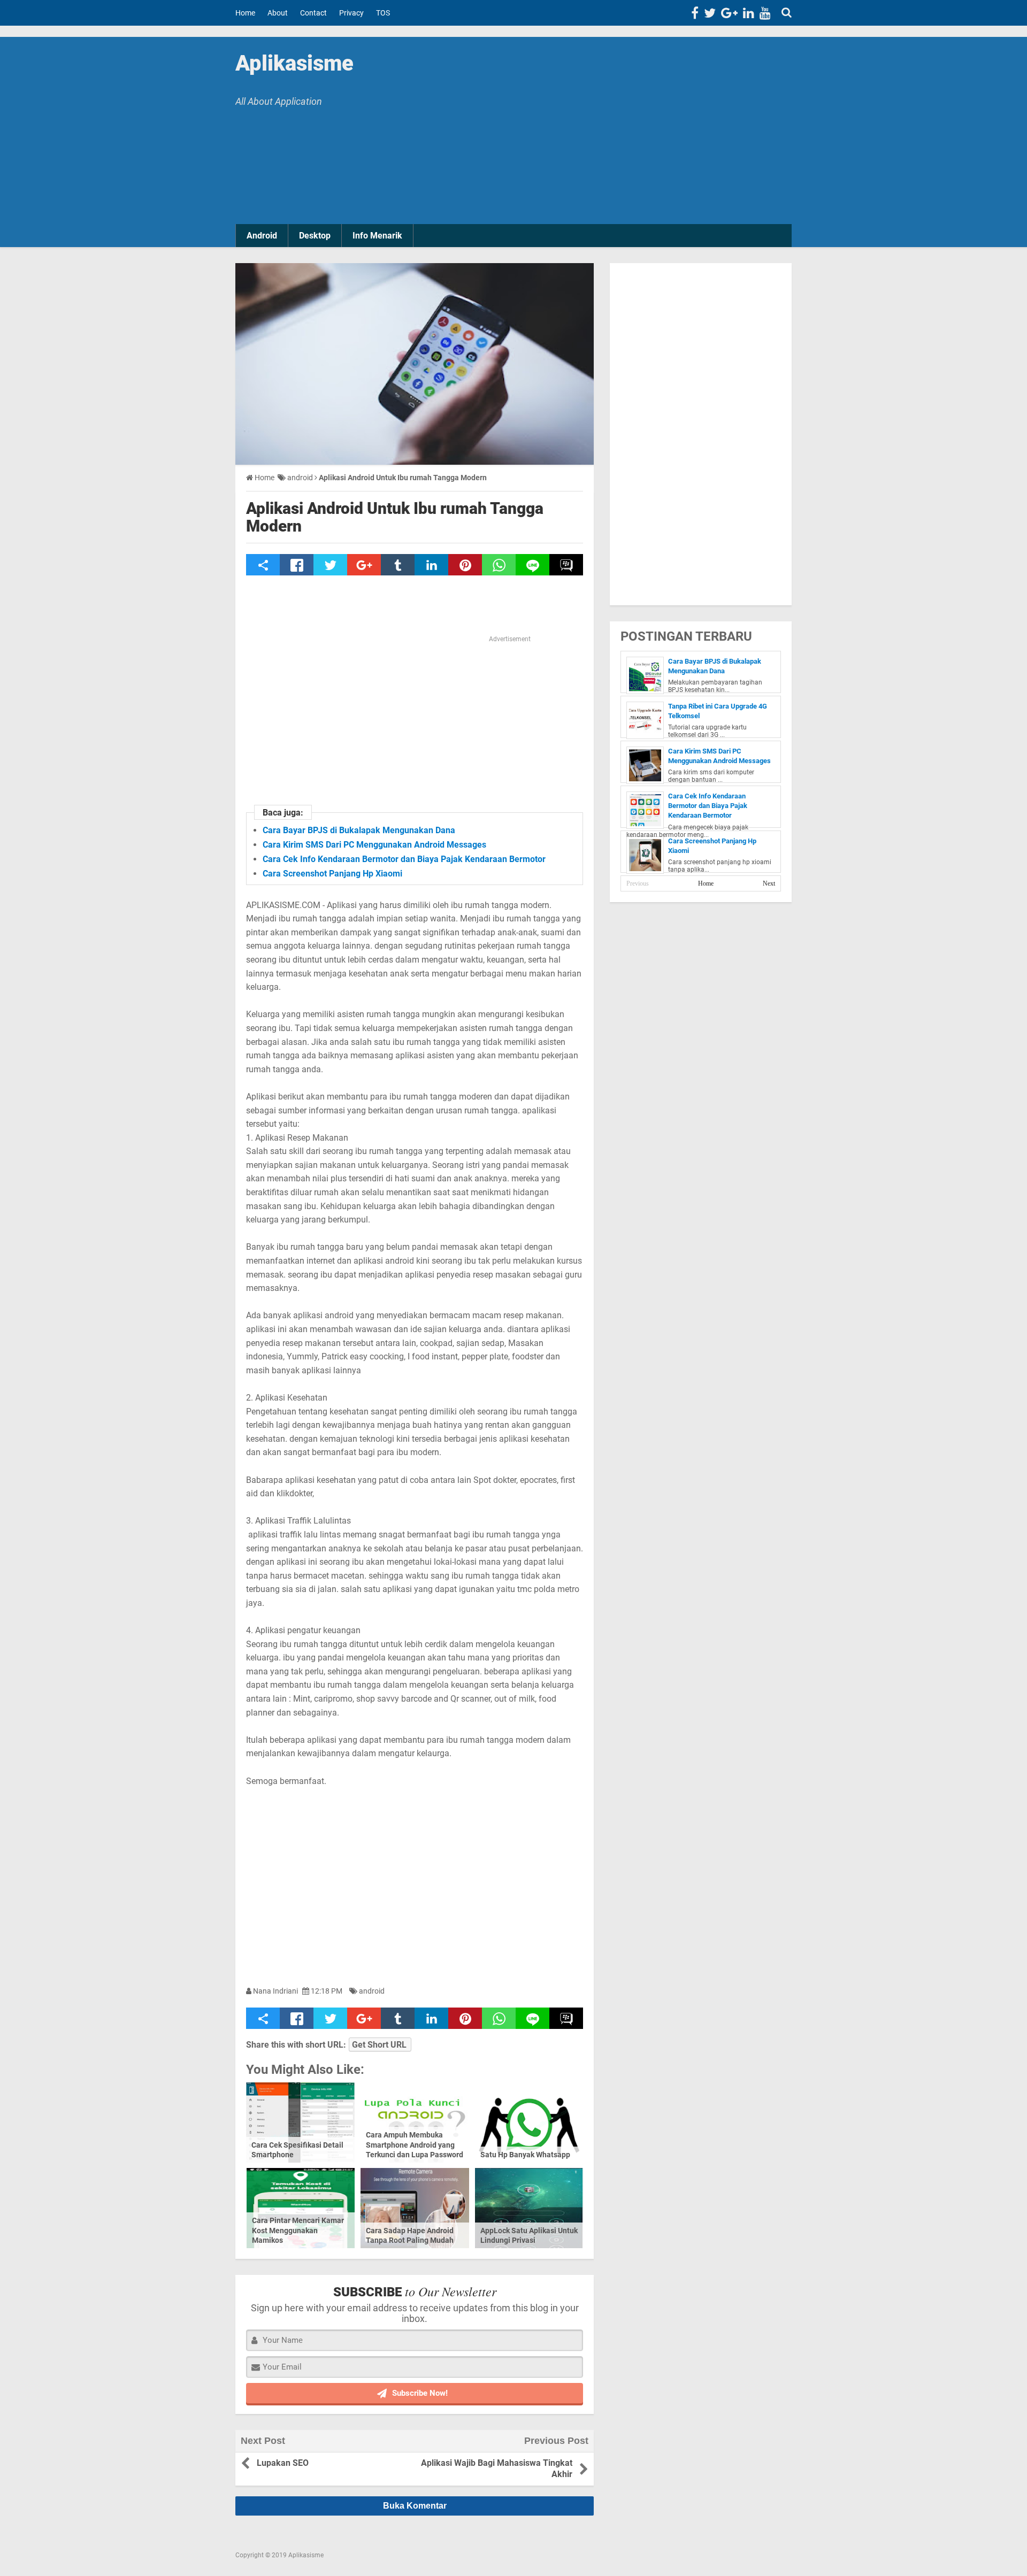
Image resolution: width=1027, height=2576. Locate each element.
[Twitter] (710, 13)
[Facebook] (695, 13)
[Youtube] (765, 13)
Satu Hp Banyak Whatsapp (525, 2155)
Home (706, 883)
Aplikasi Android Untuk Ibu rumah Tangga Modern (395, 517)
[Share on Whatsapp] (499, 565)
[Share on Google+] (364, 565)
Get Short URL (379, 2045)
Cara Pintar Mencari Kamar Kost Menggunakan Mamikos (298, 2230)
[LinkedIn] (749, 13)
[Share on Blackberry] (566, 565)
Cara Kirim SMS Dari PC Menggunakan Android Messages (374, 845)
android (372, 1991)
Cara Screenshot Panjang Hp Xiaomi (332, 874)
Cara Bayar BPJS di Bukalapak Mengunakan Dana (359, 830)
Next (769, 883)
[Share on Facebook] (297, 565)
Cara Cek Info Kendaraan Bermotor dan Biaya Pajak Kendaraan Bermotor (404, 859)
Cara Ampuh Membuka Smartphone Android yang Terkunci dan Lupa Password (415, 2144)
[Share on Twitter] (330, 565)
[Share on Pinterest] (465, 565)
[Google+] (729, 13)
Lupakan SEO (283, 2463)
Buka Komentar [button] (415, 2506)
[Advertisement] (604, 133)
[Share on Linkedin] (431, 565)
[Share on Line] (532, 565)
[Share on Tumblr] (398, 565)
